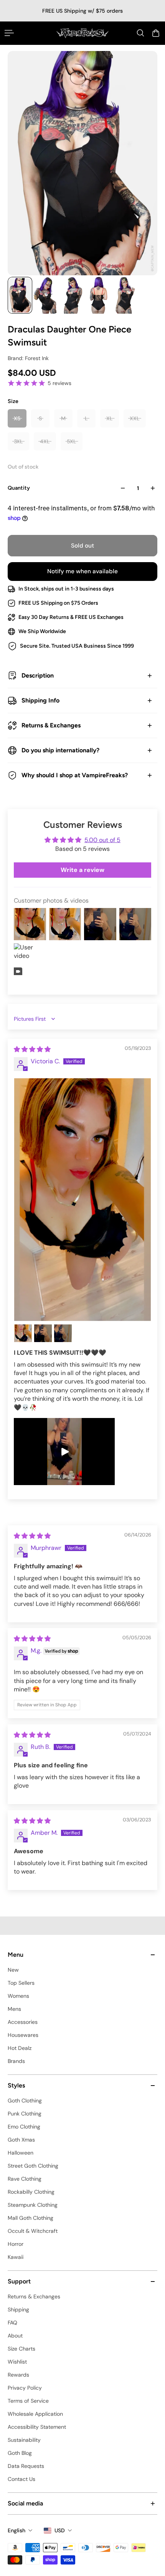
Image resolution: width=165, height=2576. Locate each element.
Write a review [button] (82, 870)
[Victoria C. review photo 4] (63, 1333)
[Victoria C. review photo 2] (23, 1333)
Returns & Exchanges (51, 725)
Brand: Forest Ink (28, 358)
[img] (32, 1049)
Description (38, 675)
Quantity (19, 488)
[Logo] (82, 33)
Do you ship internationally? (60, 750)
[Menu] (9, 33)
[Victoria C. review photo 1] (82, 1200)
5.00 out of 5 (102, 840)
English (16, 2530)
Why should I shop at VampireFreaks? (75, 775)
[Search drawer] (140, 33)
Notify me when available (82, 571)
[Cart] (156, 33)
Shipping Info (40, 700)
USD (60, 2530)
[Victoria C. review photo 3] (43, 1333)
